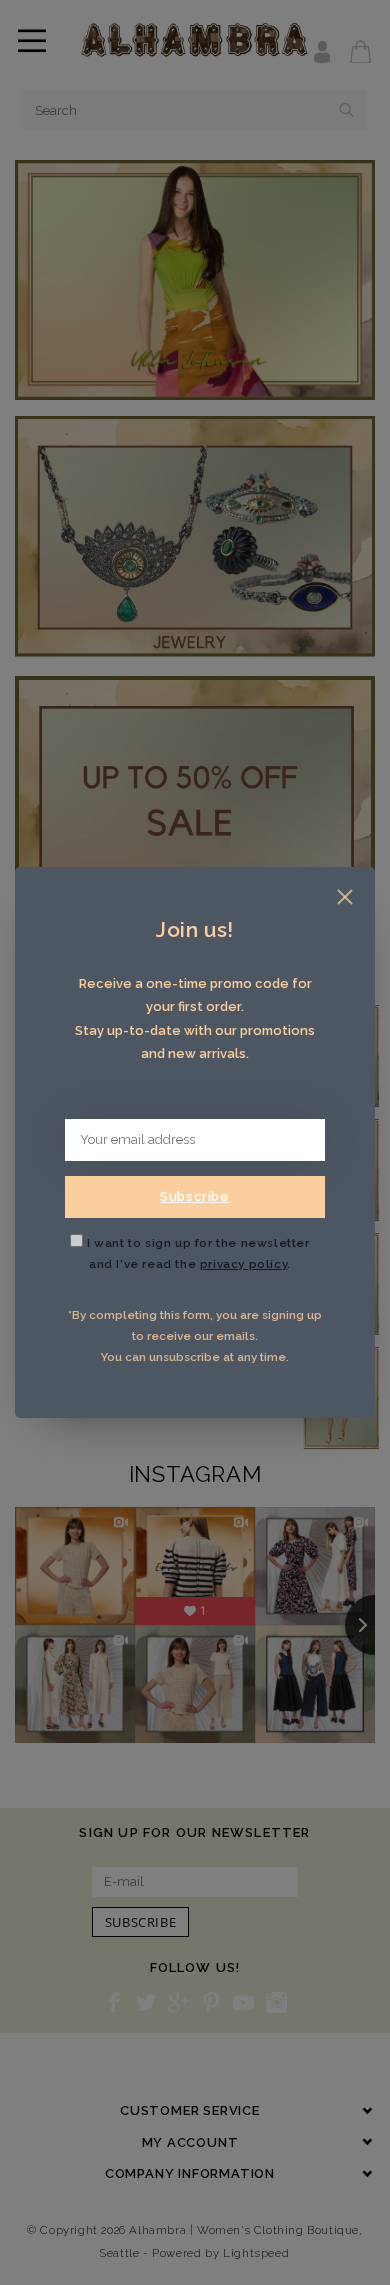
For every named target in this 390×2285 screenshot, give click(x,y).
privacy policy (243, 1264)
